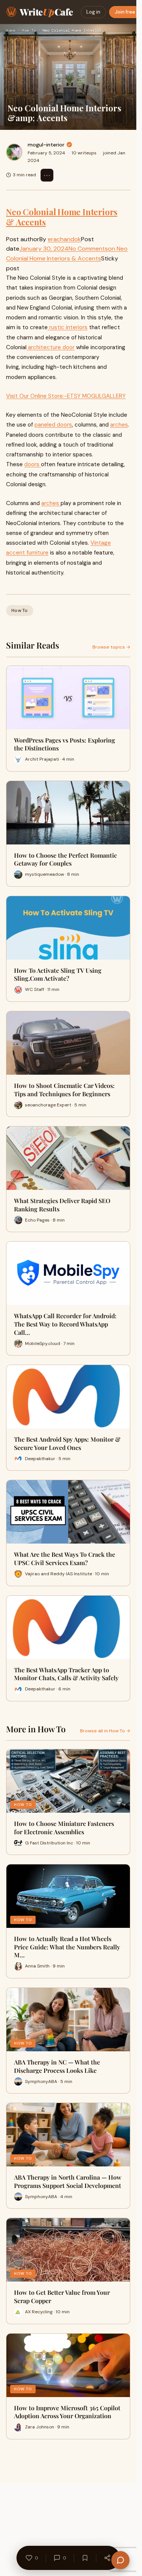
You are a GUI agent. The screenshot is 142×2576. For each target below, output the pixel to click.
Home (11, 30)
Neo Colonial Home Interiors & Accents (62, 217)
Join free (125, 12)
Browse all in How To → (105, 1731)
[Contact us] (120, 2560)
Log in (93, 12)
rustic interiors (68, 327)
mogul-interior (46, 145)
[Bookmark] (85, 2558)
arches (119, 425)
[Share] (108, 2558)
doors (33, 464)
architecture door (51, 347)
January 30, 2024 (44, 249)
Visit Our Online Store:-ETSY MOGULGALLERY (66, 396)
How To (29, 30)
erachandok (64, 239)
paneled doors (53, 425)
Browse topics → (111, 647)
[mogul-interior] (14, 152)
